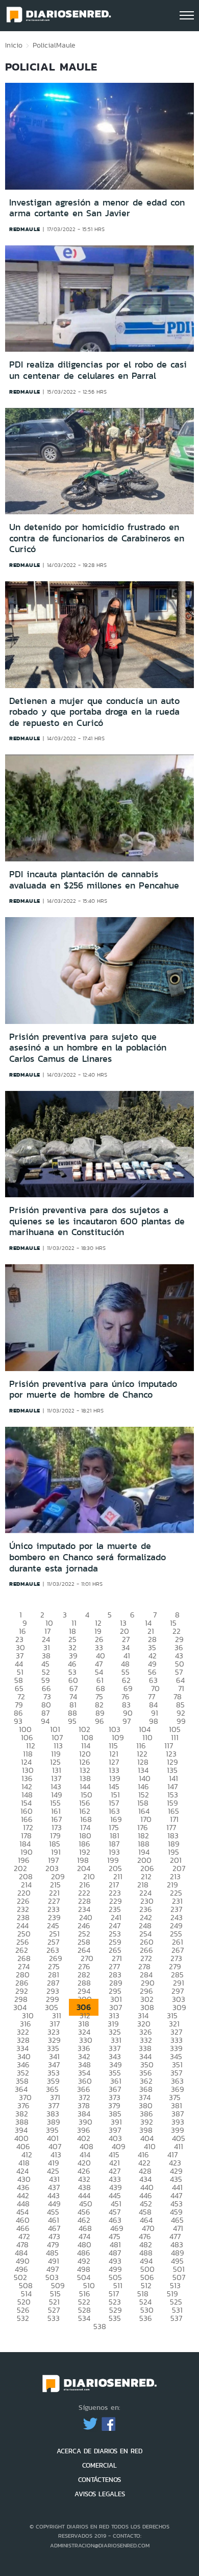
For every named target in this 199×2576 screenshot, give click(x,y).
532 (23, 2318)
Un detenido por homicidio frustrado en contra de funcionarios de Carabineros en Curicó (97, 538)
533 (54, 2318)
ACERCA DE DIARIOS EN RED (99, 2451)
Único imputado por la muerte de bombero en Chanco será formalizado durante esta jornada (88, 1557)
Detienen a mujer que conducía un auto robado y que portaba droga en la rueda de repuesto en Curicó (94, 712)
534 (84, 2318)
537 (176, 2318)
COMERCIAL (99, 2465)
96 (99, 1721)
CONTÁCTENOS (99, 2480)
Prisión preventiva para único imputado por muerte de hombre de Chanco (93, 1389)
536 (146, 2318)
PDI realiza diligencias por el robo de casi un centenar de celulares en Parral (98, 370)
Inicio (14, 45)
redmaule (25, 229)
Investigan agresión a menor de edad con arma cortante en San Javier (97, 208)
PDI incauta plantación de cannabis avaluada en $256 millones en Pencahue (94, 880)
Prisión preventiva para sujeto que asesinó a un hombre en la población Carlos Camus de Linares (88, 1048)
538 (100, 2326)
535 (115, 2318)
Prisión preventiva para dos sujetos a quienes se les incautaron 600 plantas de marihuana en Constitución (97, 1221)
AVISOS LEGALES (100, 2494)
